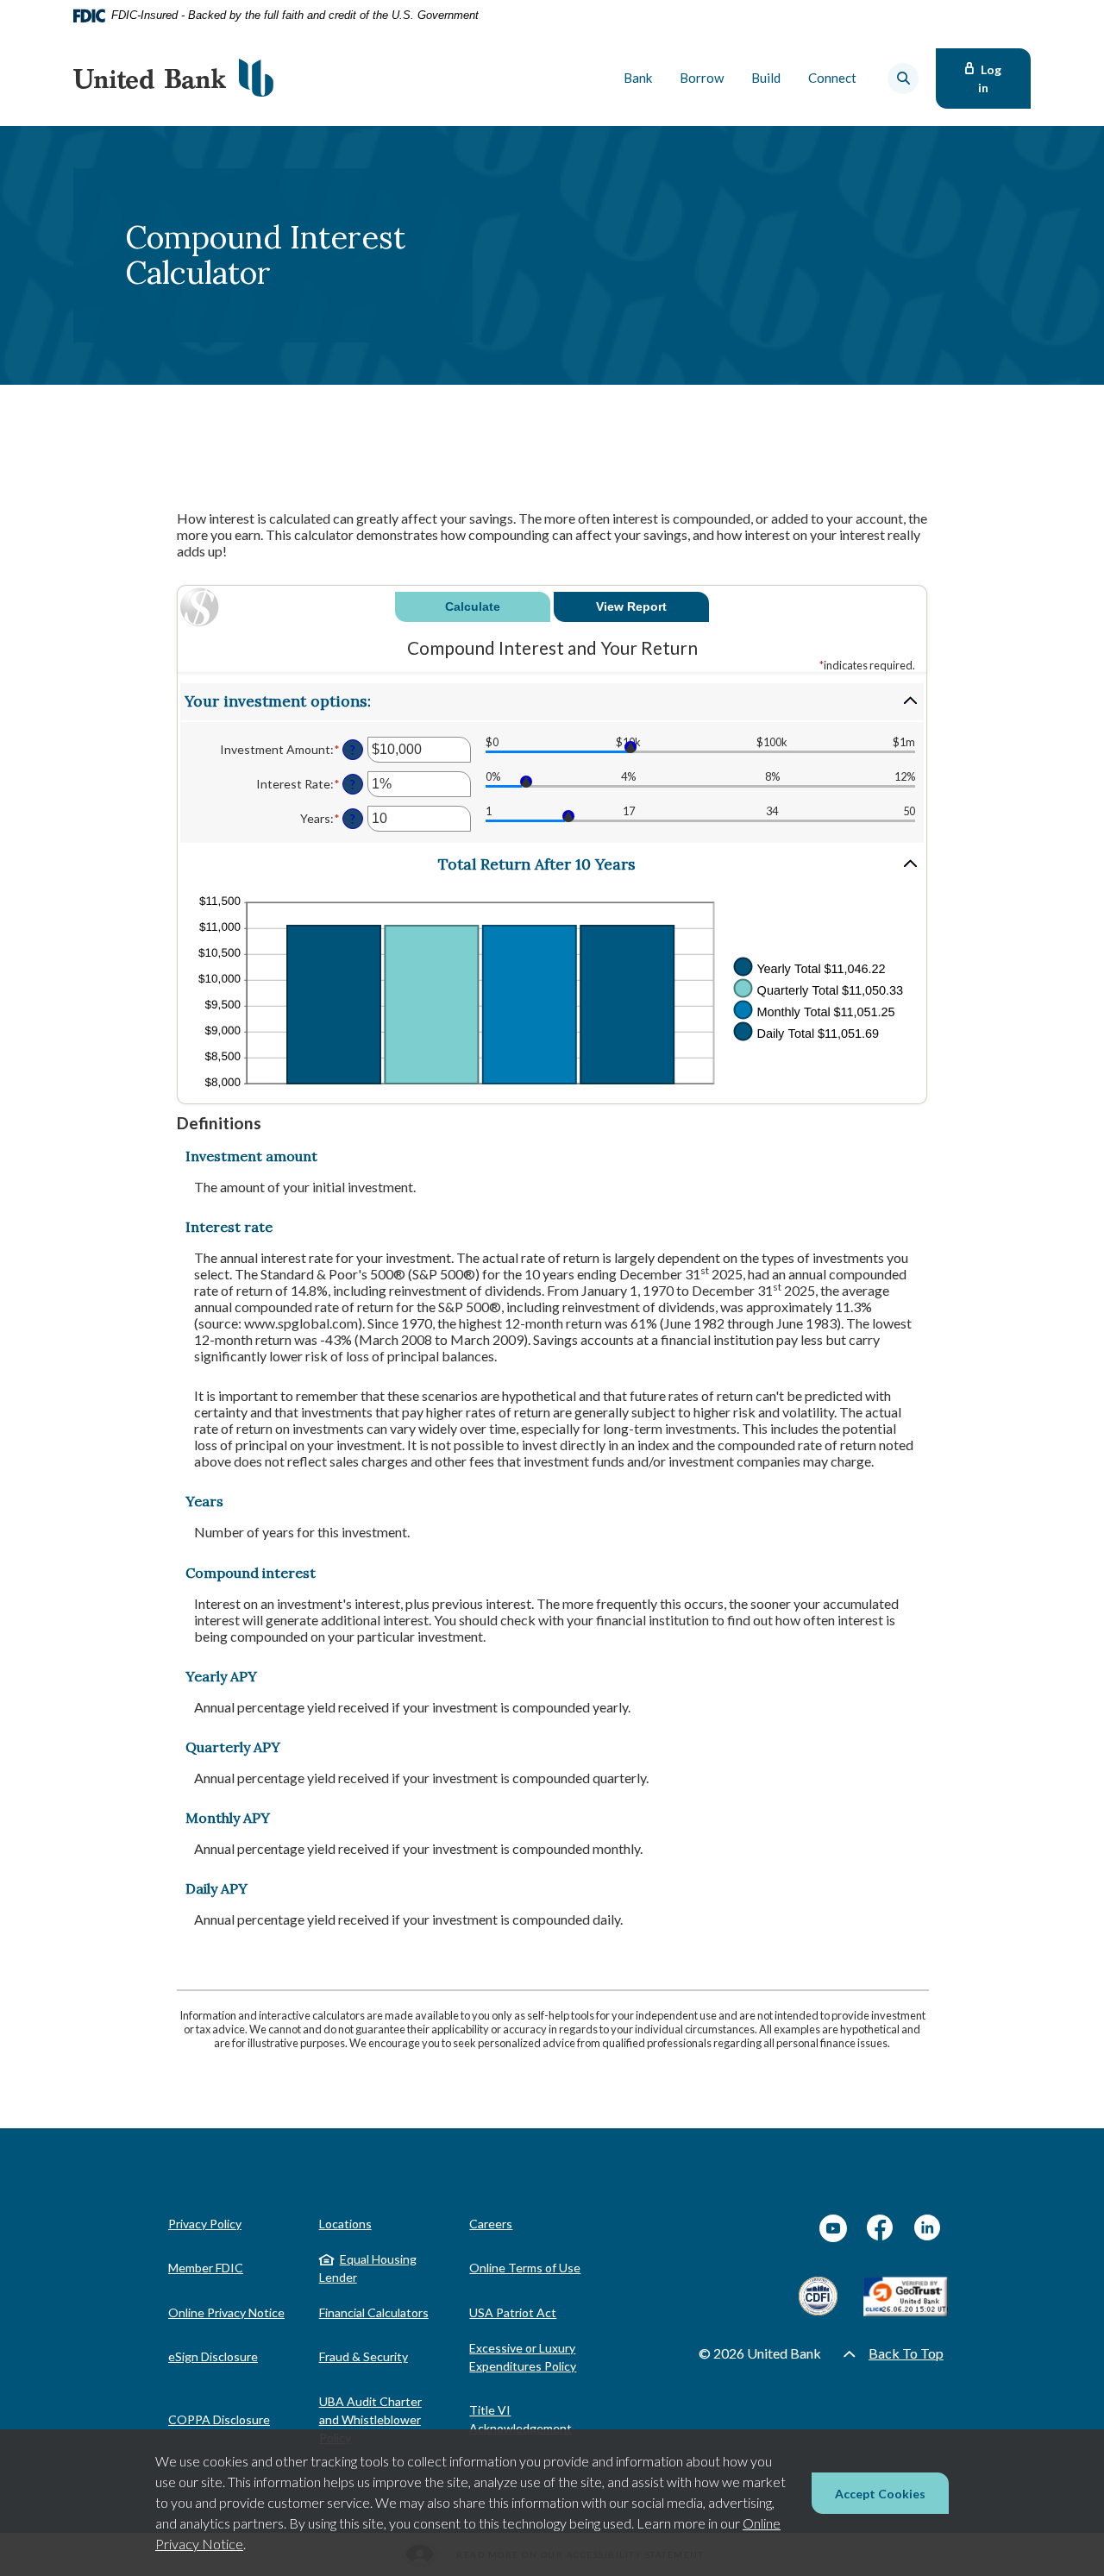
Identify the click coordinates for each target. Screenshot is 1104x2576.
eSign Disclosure (213, 2356)
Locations (345, 2224)
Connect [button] (832, 78)
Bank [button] (638, 78)
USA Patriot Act (513, 2312)
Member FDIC (206, 2268)
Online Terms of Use (525, 2268)
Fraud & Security (364, 2356)
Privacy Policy (205, 2224)
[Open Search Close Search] (903, 79)
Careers (491, 2224)
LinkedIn (928, 2228)
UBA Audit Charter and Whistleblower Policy (370, 2419)
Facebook (881, 2228)
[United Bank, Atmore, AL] (173, 78)
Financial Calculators (374, 2312)
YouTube (833, 2228)
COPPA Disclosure (219, 2419)
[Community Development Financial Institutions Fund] (818, 2296)
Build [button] (766, 78)
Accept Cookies (880, 2494)
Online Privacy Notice (226, 2312)
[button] (552, 702)
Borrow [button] (702, 78)
